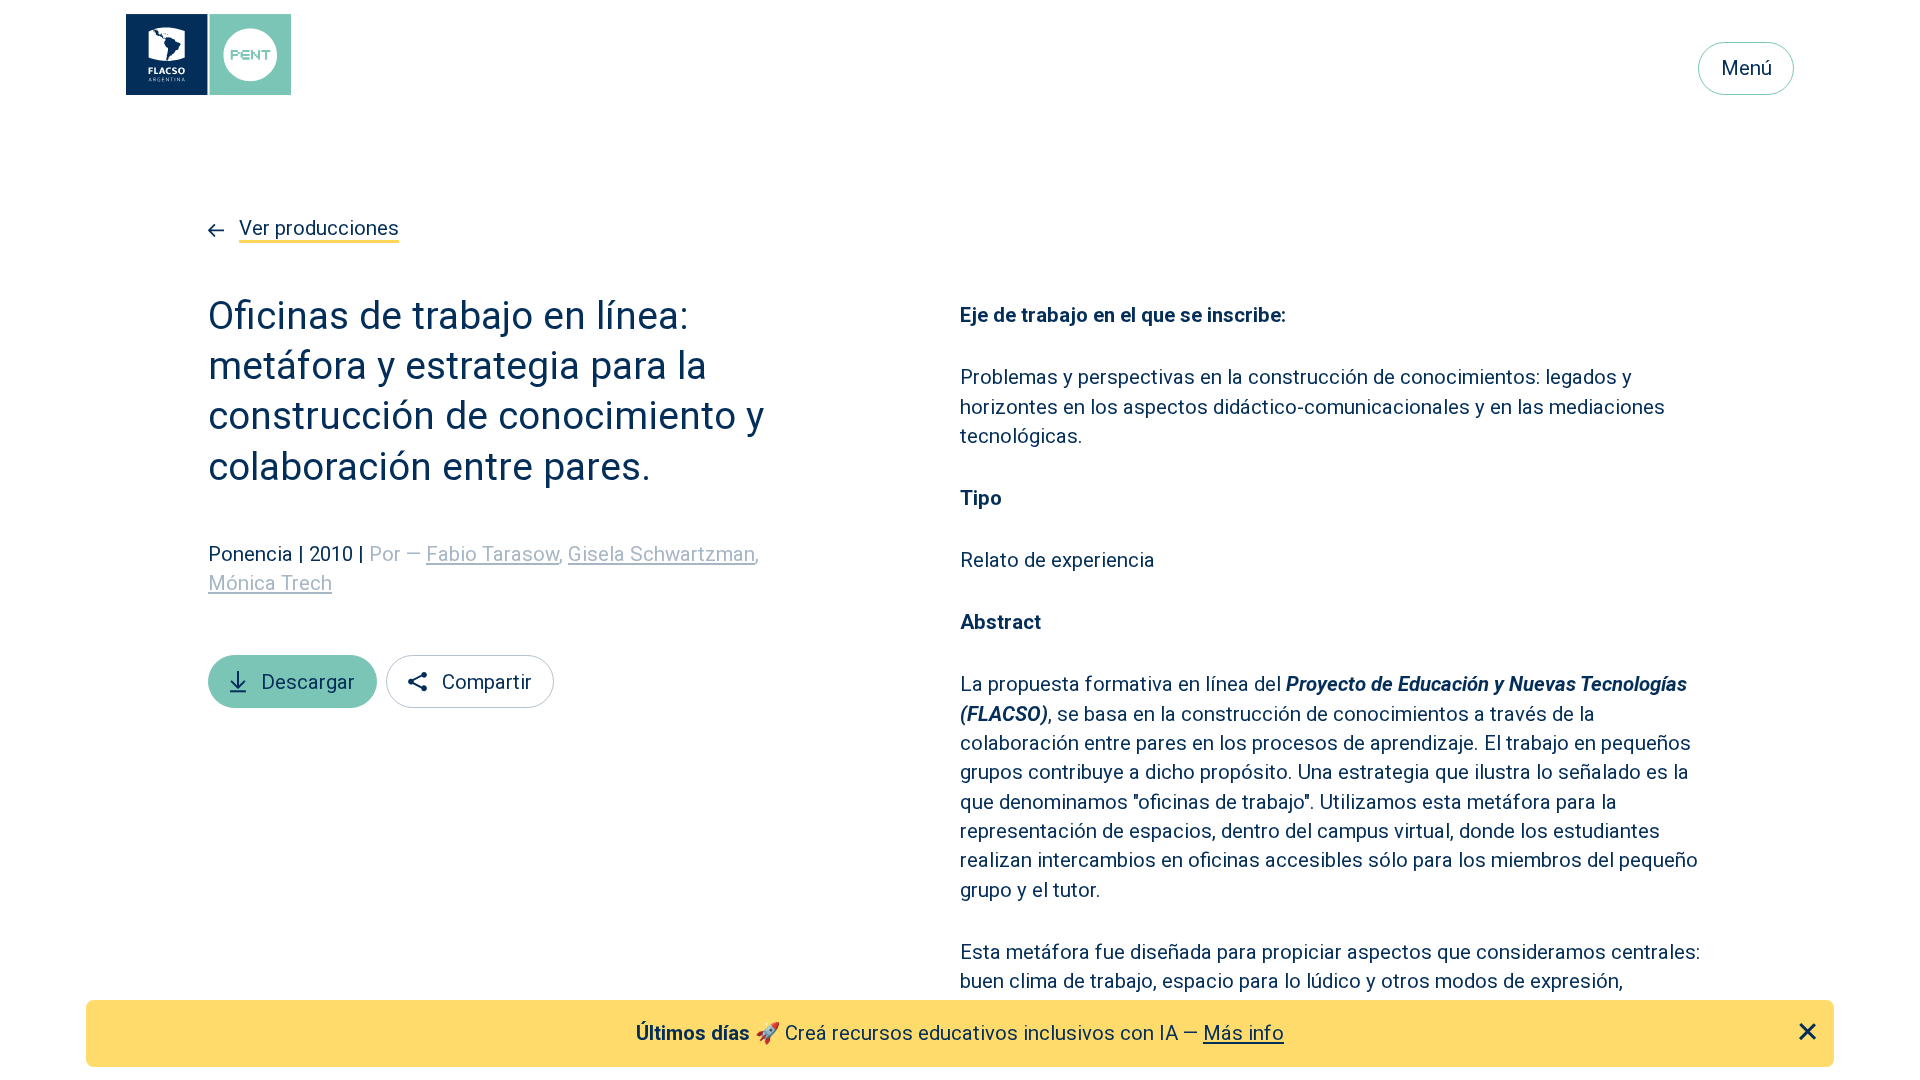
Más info (1243, 1032)
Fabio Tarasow (494, 554)
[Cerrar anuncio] (1807, 1031)
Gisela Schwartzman (663, 554)
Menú (1746, 68)
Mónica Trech (270, 583)
